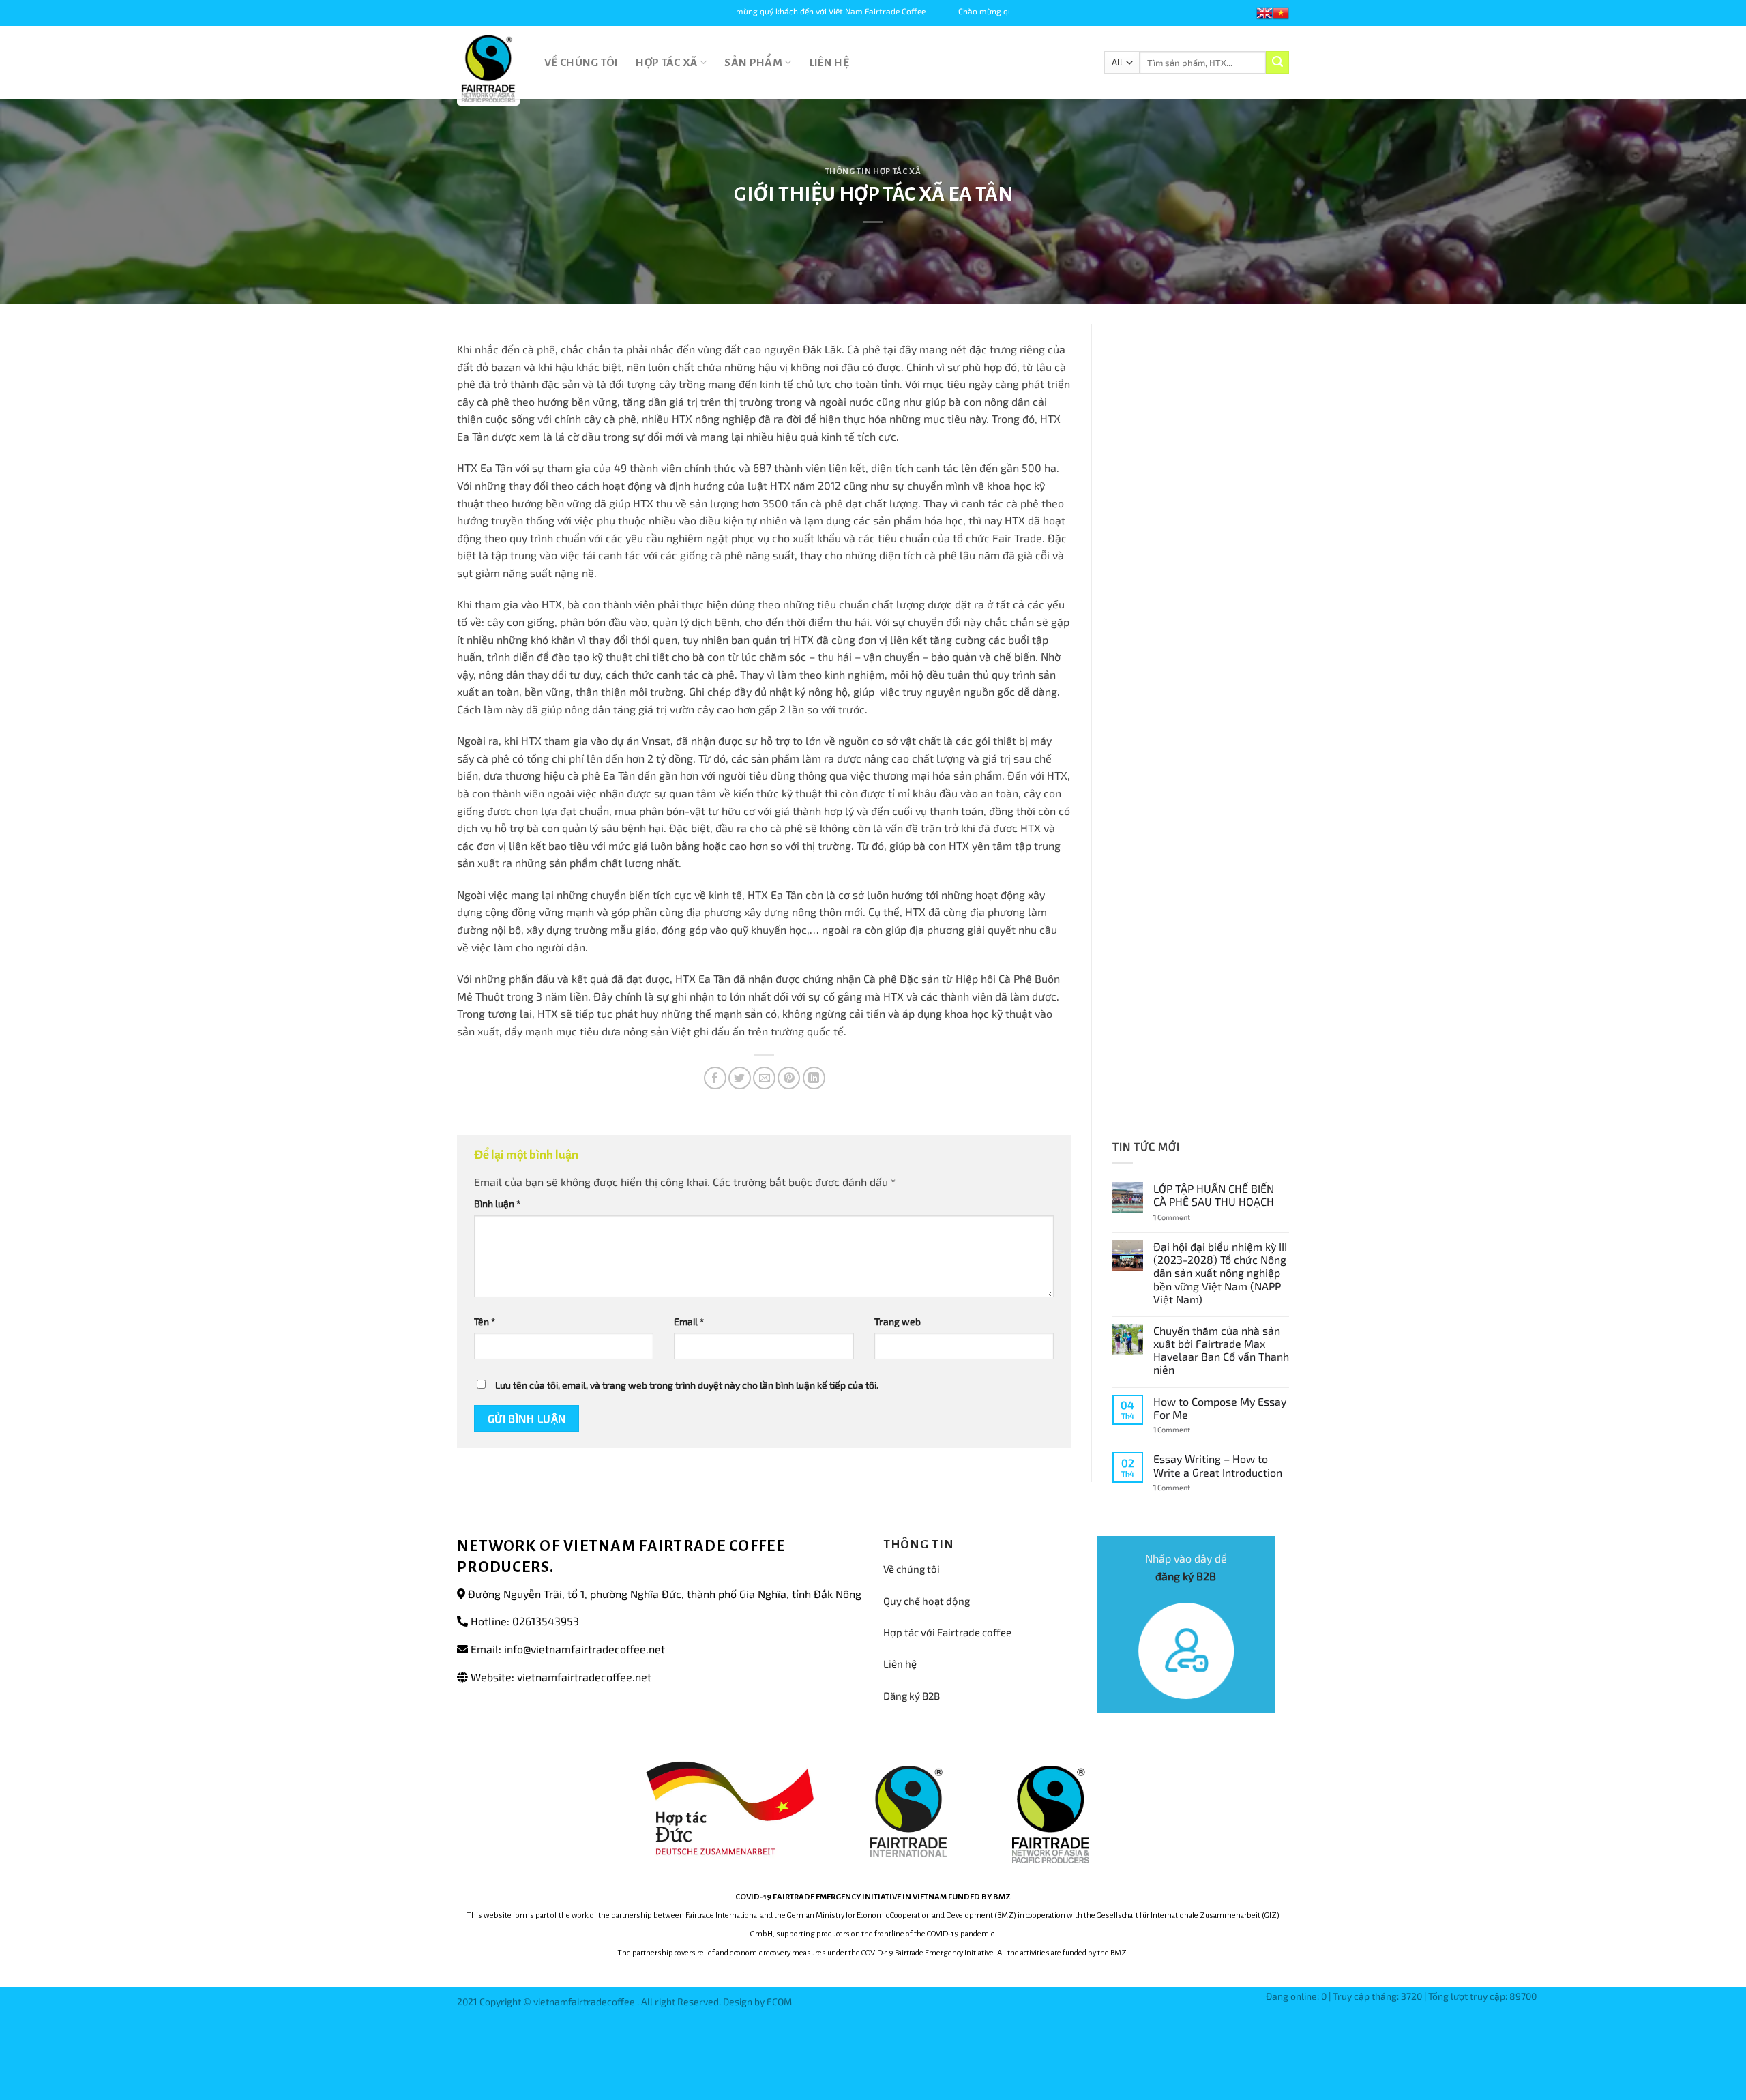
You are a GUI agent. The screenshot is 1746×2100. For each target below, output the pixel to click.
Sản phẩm (753, 63)
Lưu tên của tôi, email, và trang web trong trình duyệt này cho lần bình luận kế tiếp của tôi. (687, 1385)
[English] (1264, 13)
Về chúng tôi (912, 1569)
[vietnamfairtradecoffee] (490, 69)
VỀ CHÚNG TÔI (581, 63)
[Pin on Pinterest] (789, 1078)
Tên (485, 1321)
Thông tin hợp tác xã (873, 172)
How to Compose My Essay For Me (1220, 1408)
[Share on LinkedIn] (814, 1078)
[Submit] (1277, 63)
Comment (1172, 1217)
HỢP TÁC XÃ (667, 63)
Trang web (898, 1321)
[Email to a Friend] (764, 1078)
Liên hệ (900, 1663)
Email (689, 1321)
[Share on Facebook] (715, 1078)
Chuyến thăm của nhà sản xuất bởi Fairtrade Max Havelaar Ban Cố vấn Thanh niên (1221, 1350)
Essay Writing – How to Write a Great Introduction (1218, 1465)
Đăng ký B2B (912, 1696)
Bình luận (497, 1203)
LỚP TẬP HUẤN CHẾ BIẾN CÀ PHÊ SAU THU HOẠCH (1214, 1195)
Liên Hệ (829, 63)
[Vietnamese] (1281, 13)
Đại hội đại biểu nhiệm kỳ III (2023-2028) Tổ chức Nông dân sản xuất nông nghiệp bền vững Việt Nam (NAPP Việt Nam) (1220, 1273)
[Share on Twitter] (740, 1078)
